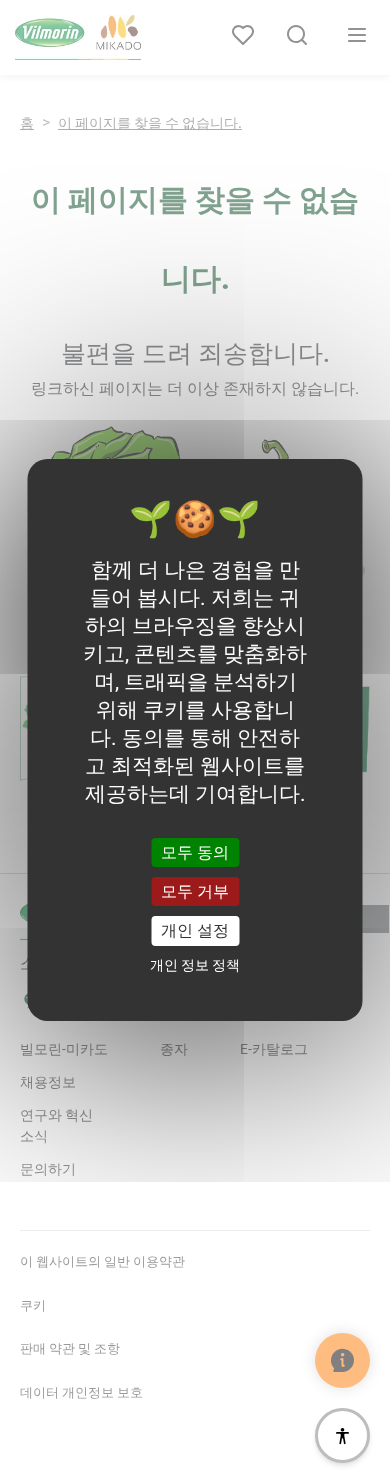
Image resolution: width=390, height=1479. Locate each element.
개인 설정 (195, 930)
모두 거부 (195, 891)
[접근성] (342, 1435)
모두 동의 (195, 852)
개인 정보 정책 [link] (195, 965)
